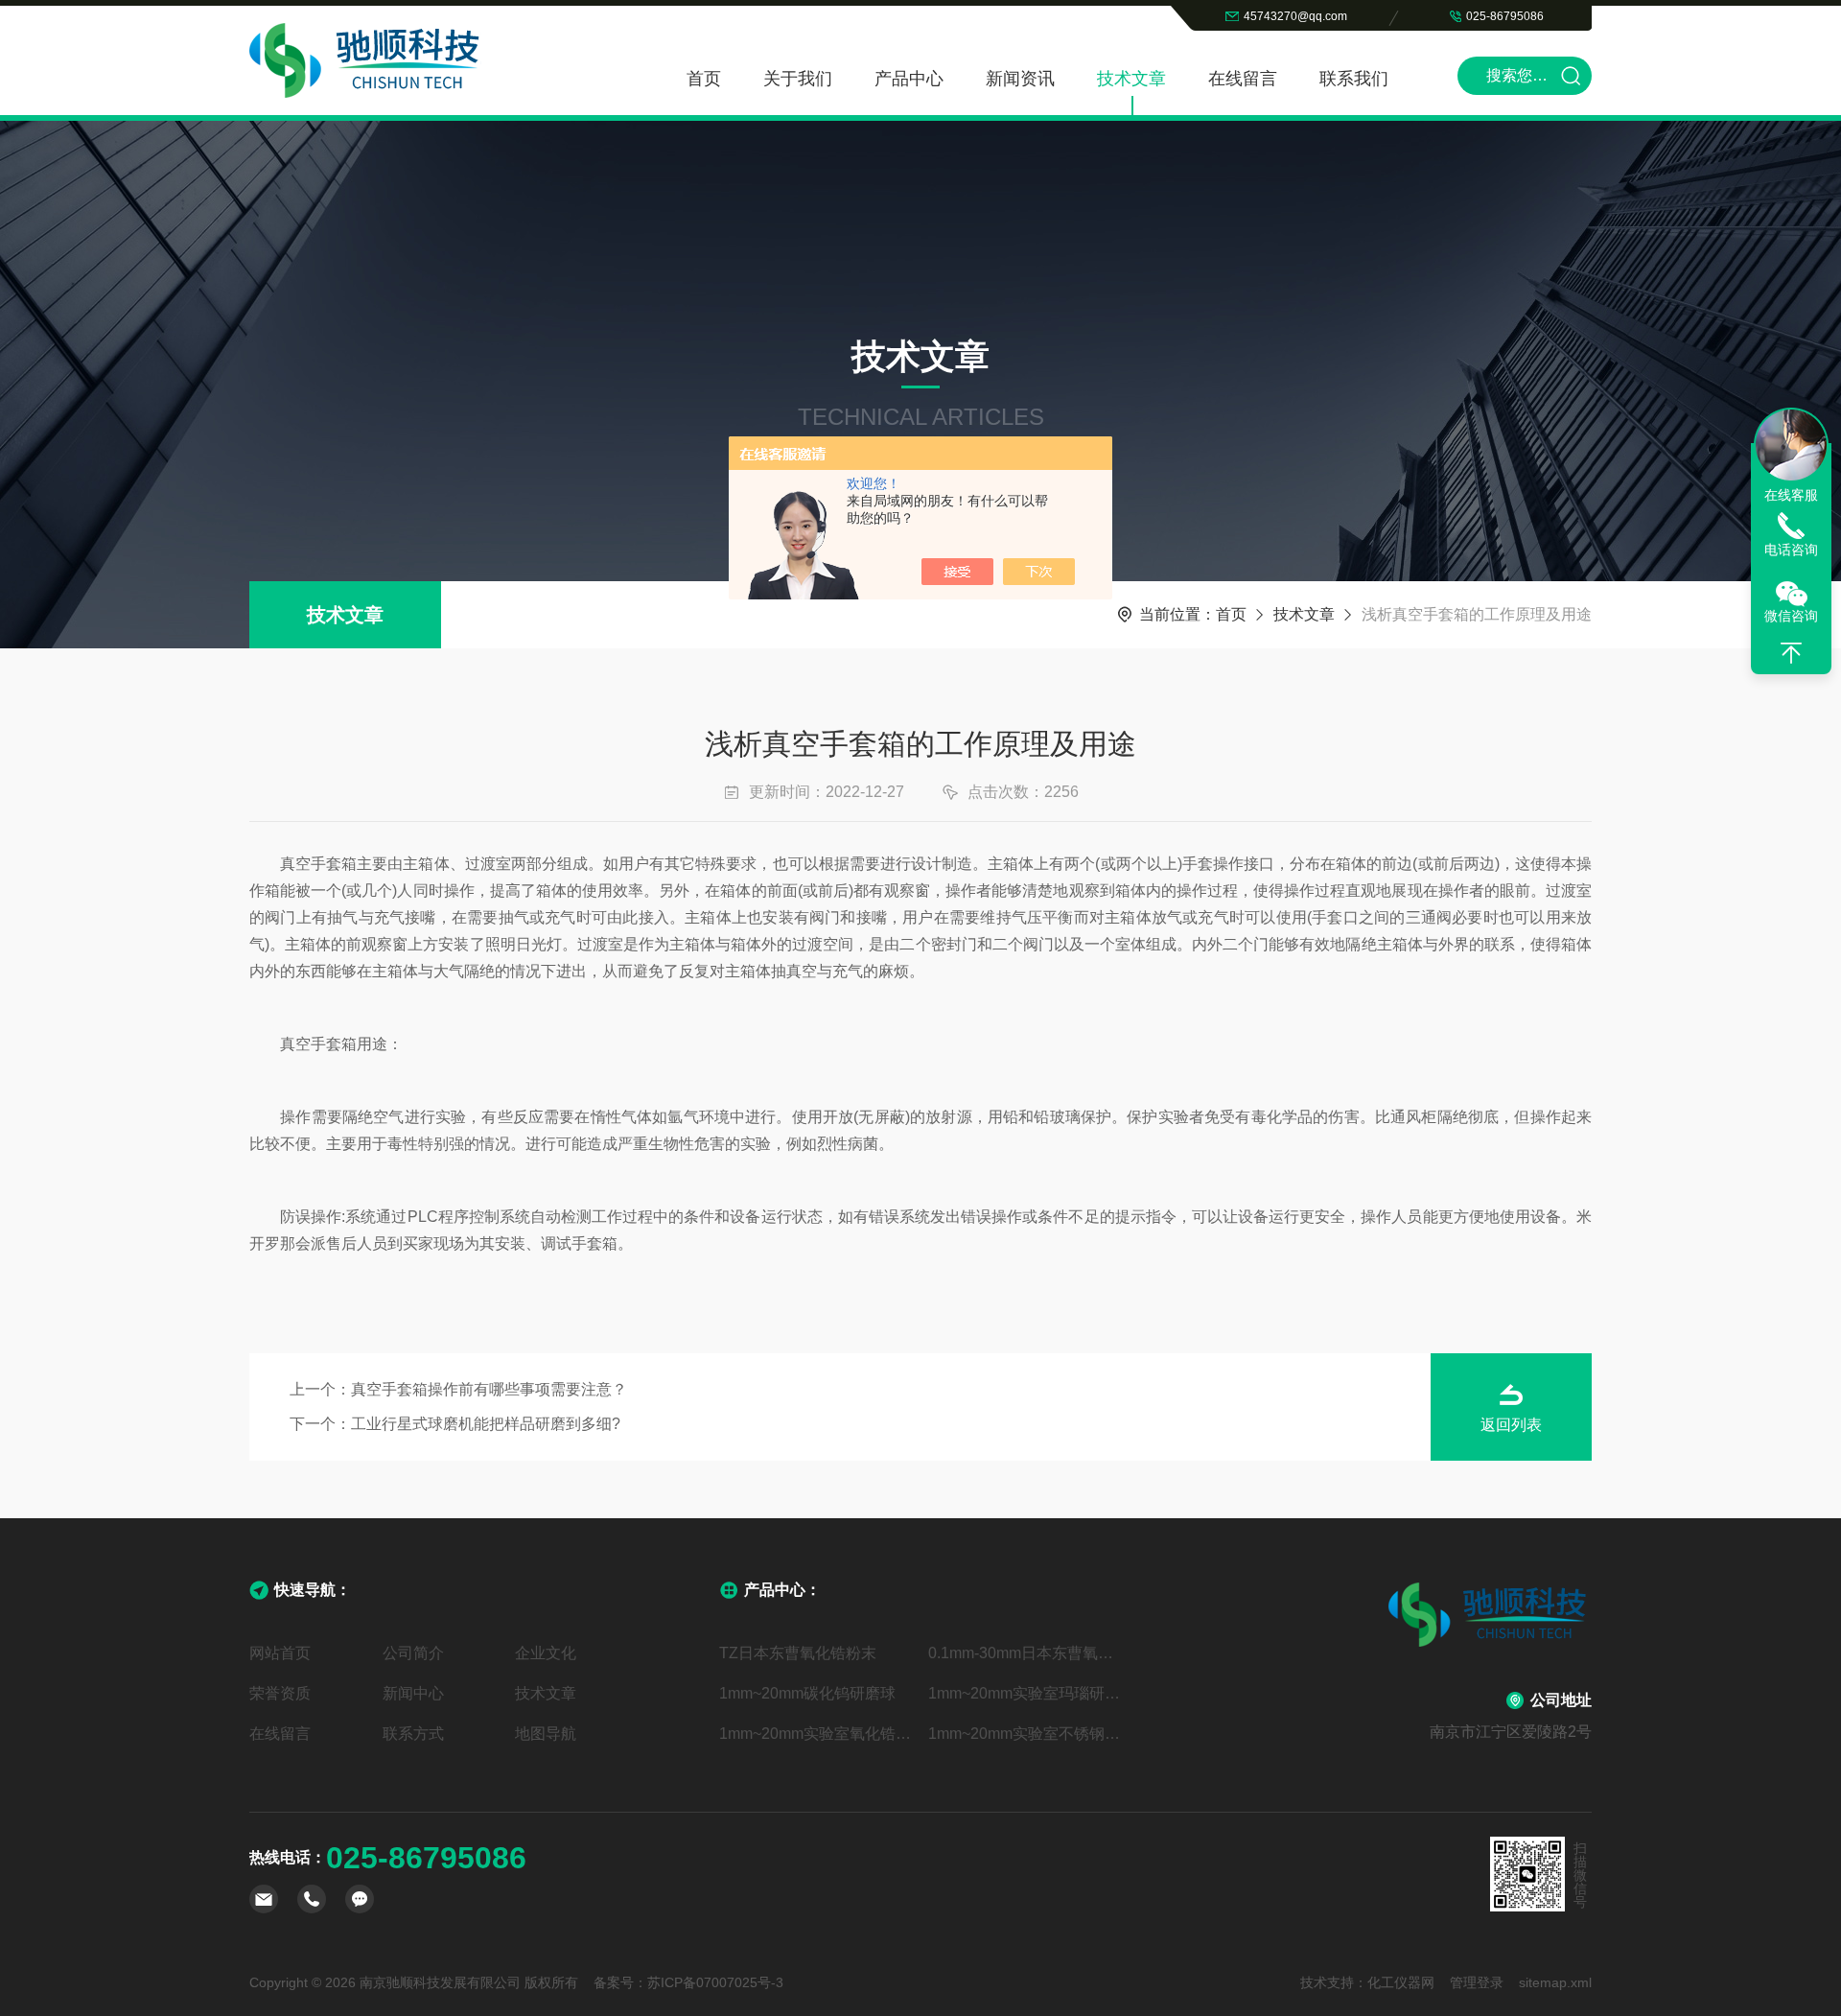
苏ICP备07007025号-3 (715, 1982)
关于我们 (798, 79)
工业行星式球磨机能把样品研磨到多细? (486, 1424)
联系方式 (413, 1734)
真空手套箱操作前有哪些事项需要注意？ (489, 1389)
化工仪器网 (1401, 1982)
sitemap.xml (1555, 1982)
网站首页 (280, 1653)
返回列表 (1511, 1425)
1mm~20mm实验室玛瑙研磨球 (1025, 1693)
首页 (704, 79)
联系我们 (1354, 79)
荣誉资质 (280, 1693)
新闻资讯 (1020, 79)
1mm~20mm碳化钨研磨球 (807, 1693)
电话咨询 (1791, 550)
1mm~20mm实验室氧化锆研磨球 (816, 1734)
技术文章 (1131, 79)
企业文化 (546, 1653)
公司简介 (413, 1653)
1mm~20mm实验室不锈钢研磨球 (1025, 1734)
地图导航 (546, 1734)
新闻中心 (413, 1693)
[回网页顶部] (1791, 653)
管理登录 (1477, 1982)
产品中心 (909, 79)
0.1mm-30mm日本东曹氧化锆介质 (1025, 1653)
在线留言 (1243, 79)
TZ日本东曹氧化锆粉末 (798, 1653)
